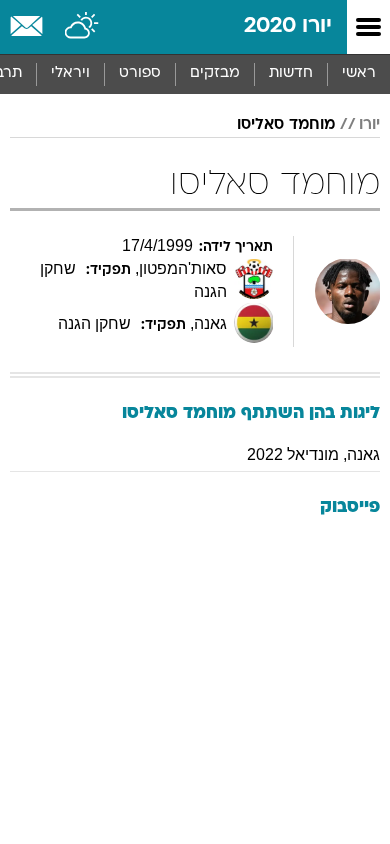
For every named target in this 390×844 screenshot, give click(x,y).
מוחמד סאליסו (286, 125)
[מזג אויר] (82, 27)
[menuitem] (290, 74)
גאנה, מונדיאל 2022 (313, 454)
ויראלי (70, 73)
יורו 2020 (288, 26)
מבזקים (215, 73)
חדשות (291, 73)
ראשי (359, 73)
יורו (369, 125)
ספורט (140, 73)
